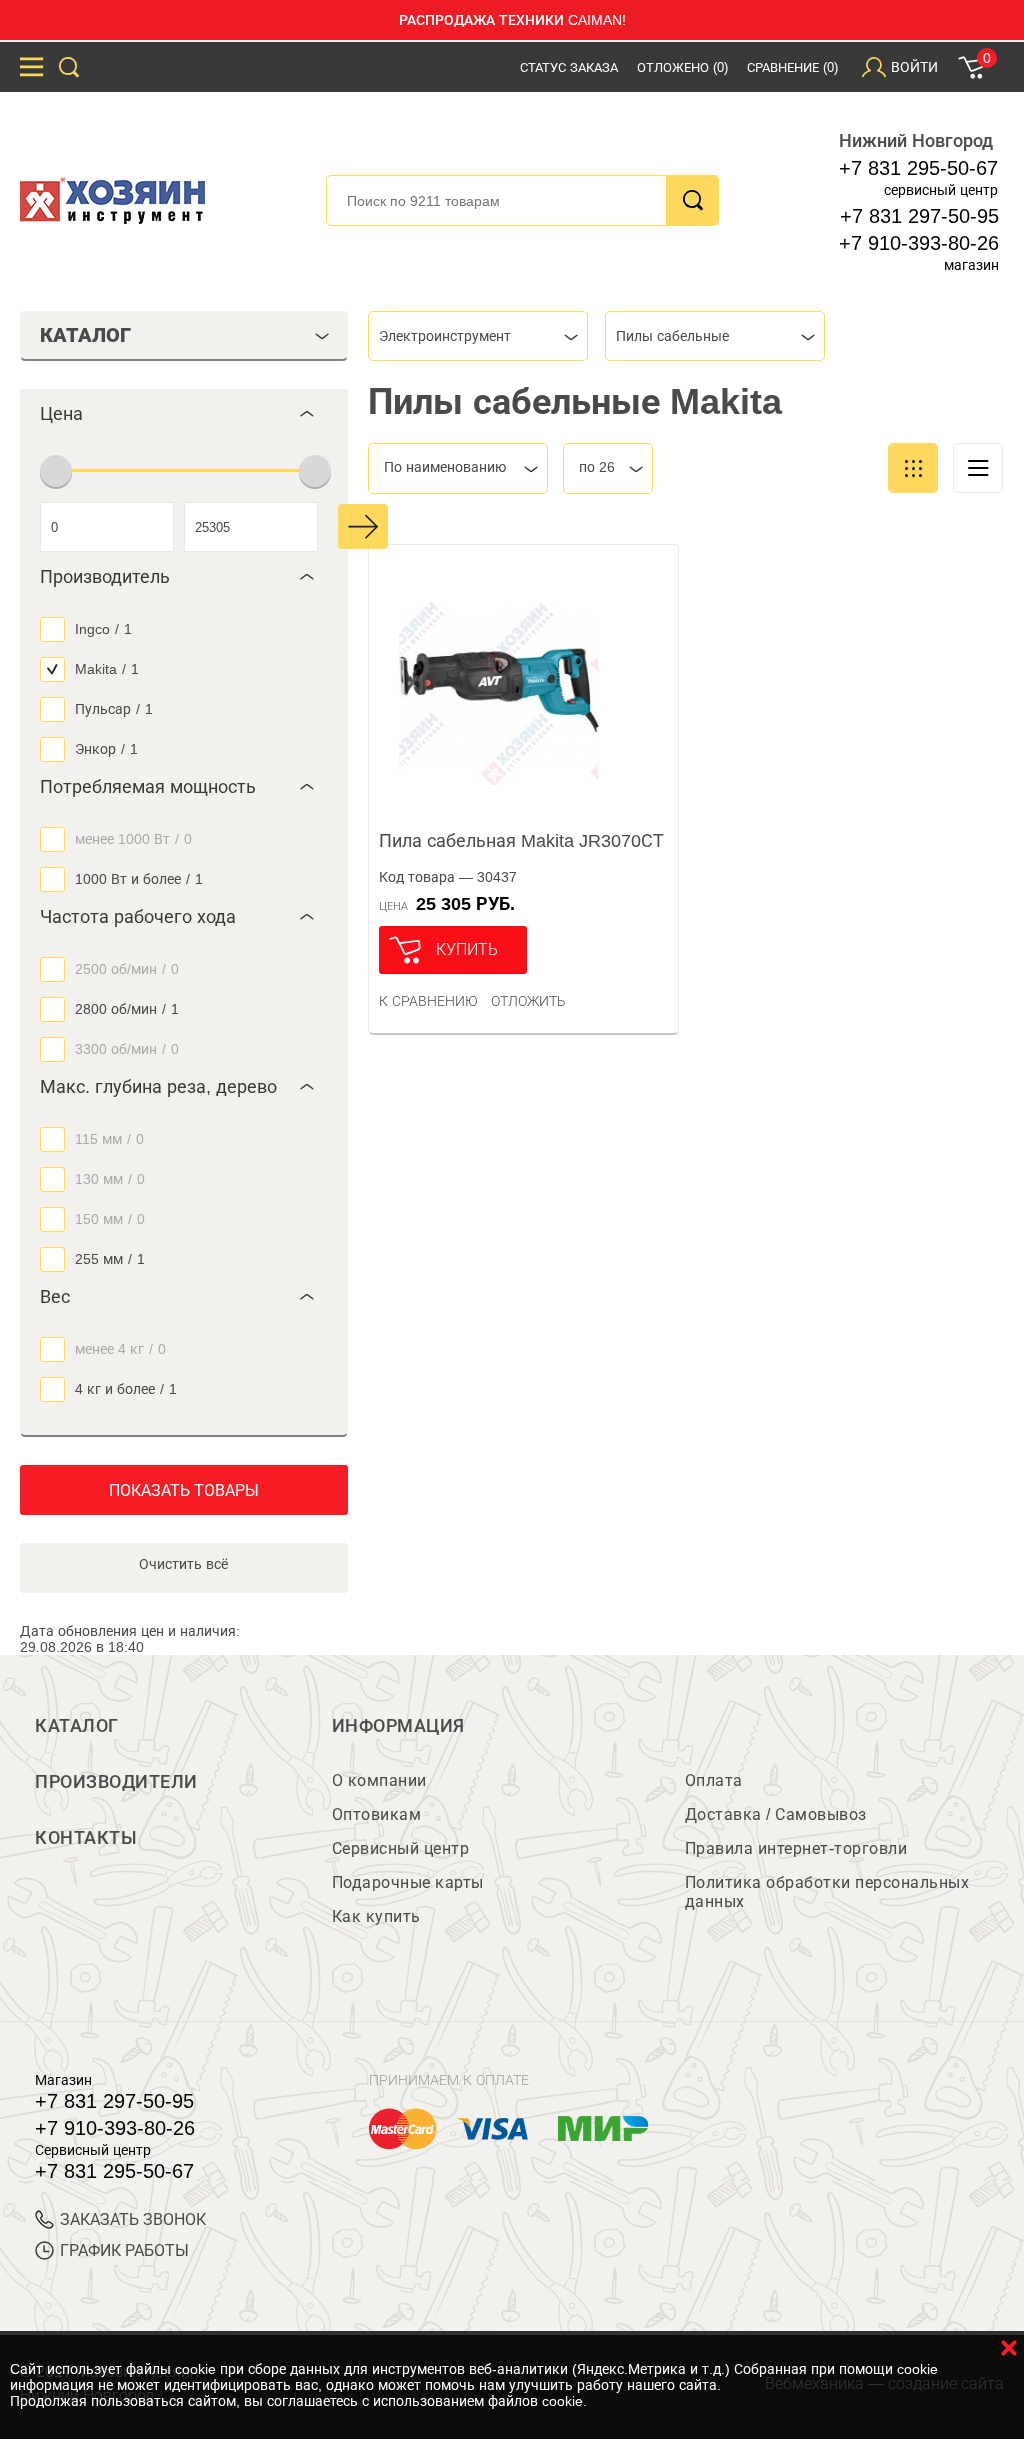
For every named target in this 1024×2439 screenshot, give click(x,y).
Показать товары (184, 1490)
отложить (528, 1001)
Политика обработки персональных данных (827, 1892)
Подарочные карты (408, 1882)
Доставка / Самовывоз (776, 1814)
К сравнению (428, 1001)
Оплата (714, 1780)
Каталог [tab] (85, 335)
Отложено (682, 67)
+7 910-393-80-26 (919, 243)
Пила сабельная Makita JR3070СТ (521, 841)
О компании (379, 1780)
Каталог (77, 1726)
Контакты (86, 1838)
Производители (116, 1782)
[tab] (184, 414)
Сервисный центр (401, 1848)
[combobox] (478, 336)
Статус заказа (569, 67)
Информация (398, 1726)
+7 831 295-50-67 (918, 168)
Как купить (376, 1916)
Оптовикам (377, 1814)
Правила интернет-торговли (796, 1848)
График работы (124, 2250)
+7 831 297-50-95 (919, 216)
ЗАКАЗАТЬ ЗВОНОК (133, 2219)
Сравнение (792, 67)
